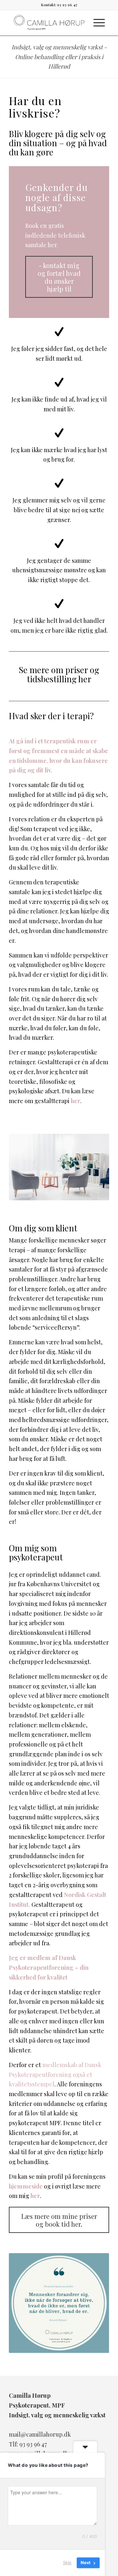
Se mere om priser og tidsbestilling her (59, 674)
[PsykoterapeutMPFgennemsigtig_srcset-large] (49, 23)
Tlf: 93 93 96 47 (28, 2444)
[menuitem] (99, 23)
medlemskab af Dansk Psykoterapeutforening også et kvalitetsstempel (55, 2074)
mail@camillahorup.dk (40, 2434)
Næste (94, 2303)
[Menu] (99, 23)
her (76, 1101)
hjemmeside (26, 2186)
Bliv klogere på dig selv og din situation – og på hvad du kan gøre (58, 143)
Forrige (24, 2303)
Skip (67, 2563)
